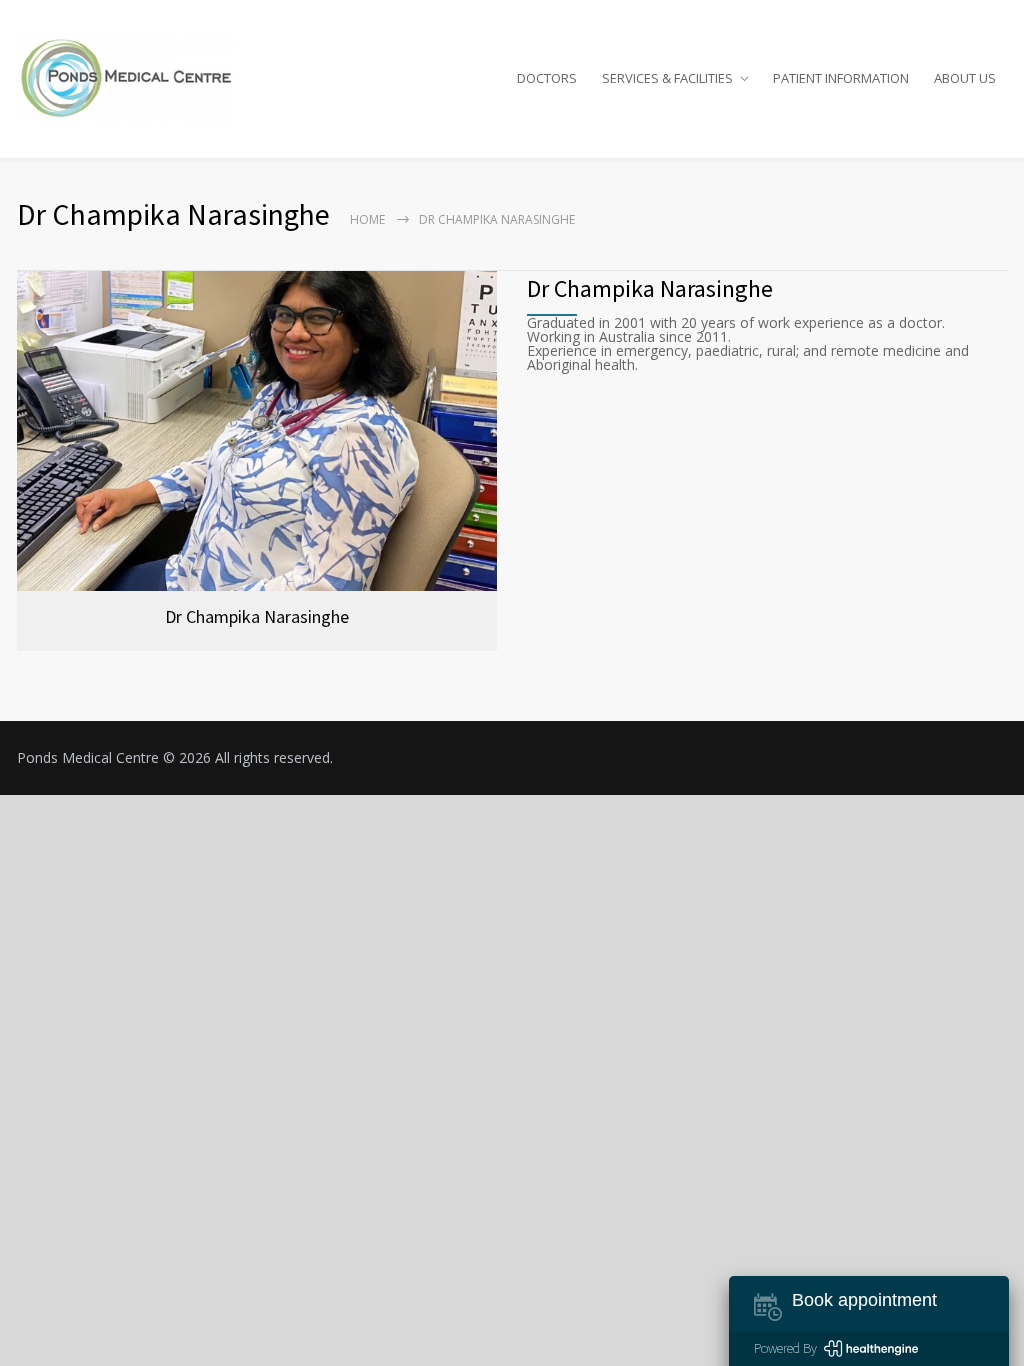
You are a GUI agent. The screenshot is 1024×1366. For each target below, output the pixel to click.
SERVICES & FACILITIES (667, 78)
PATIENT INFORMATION (841, 78)
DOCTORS (547, 78)
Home (367, 219)
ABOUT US (965, 78)
